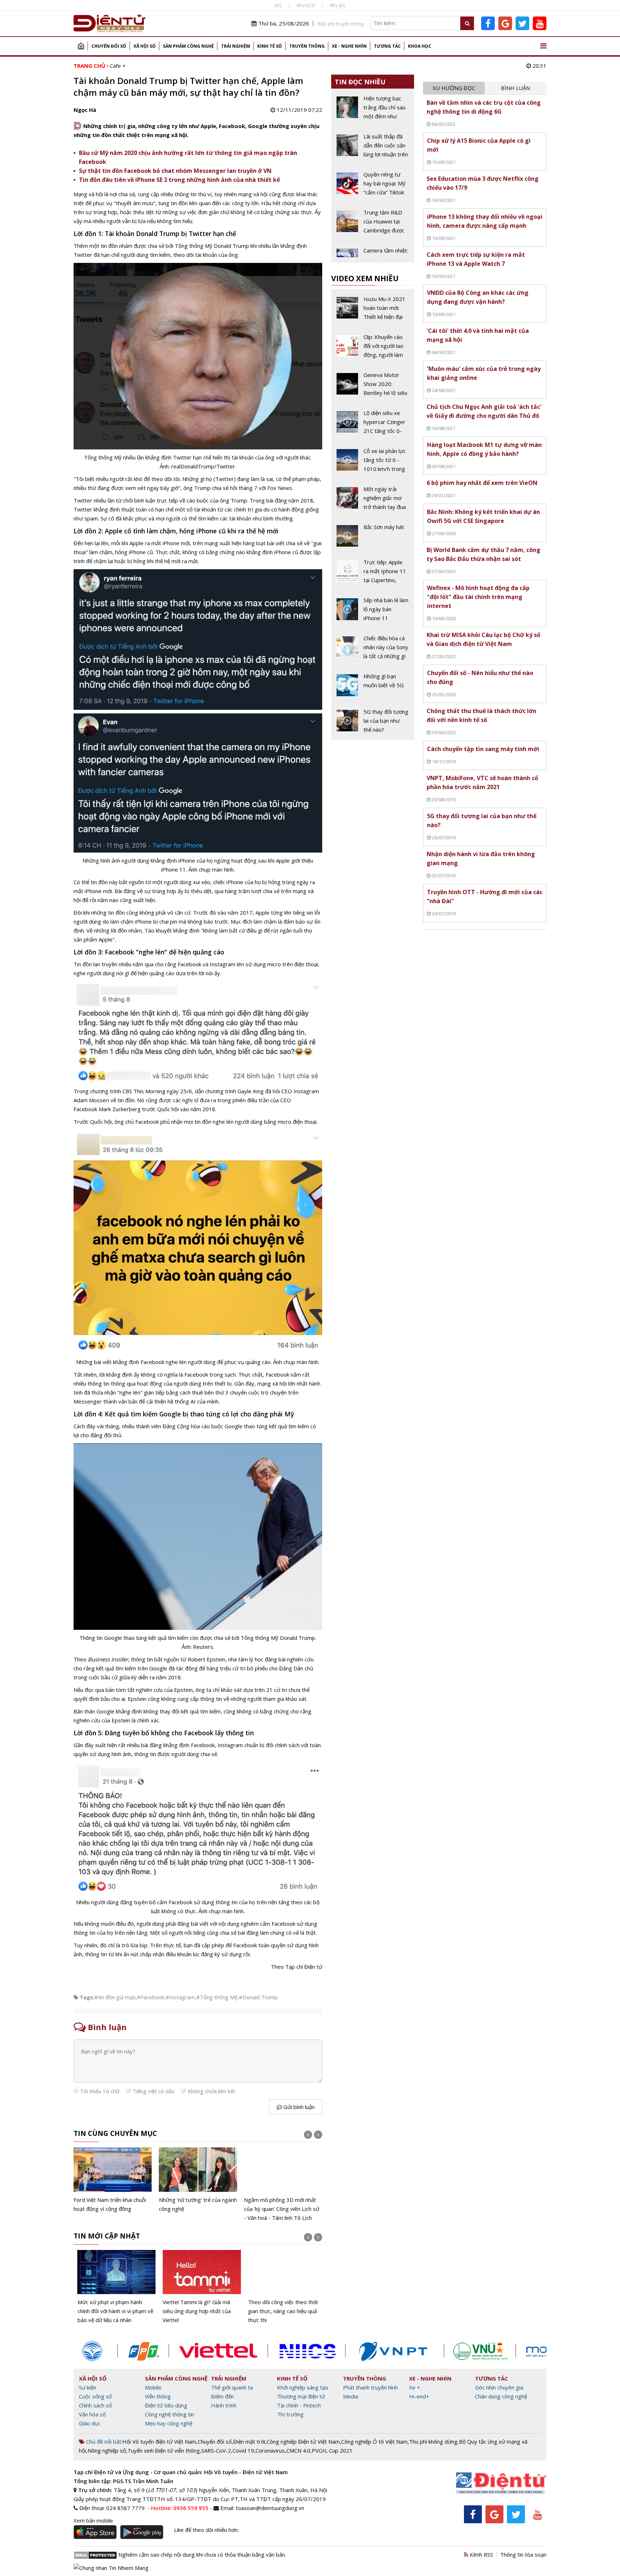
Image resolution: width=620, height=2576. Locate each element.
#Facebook (151, 1997)
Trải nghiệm (236, 46)
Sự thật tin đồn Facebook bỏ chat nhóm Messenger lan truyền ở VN (175, 171)
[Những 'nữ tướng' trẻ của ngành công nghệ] (198, 2180)
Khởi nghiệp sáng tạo (303, 2387)
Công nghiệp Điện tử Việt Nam (303, 2441)
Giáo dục (90, 2423)
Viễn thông (158, 2396)
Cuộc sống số (95, 2396)
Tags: (87, 1997)
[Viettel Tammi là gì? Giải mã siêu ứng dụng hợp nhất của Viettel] (198, 2287)
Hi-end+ (419, 2396)
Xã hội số (145, 46)
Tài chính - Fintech (299, 2405)
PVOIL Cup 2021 (332, 2450)
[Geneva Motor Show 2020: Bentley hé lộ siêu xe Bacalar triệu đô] (373, 387)
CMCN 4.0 (298, 2450)
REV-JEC (338, 5)
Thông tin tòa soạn (523, 2554)
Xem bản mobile (93, 2520)
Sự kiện (88, 2387)
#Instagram (180, 1997)
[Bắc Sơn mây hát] (373, 537)
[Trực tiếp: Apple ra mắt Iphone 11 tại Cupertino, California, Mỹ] (373, 574)
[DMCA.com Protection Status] (95, 2554)
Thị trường (290, 2414)
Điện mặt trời (249, 2441)
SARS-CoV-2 (216, 2450)
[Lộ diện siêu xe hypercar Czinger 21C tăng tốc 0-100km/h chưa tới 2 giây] (373, 425)
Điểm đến (222, 2396)
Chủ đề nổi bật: (104, 2441)
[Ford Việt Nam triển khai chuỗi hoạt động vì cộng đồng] (113, 2180)
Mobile (153, 2387)
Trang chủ (81, 46)
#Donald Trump (258, 1997)
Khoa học (420, 46)
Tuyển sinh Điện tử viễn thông (164, 2450)
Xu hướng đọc (454, 88)
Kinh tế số (270, 46)
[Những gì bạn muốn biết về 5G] (373, 687)
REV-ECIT (306, 5)
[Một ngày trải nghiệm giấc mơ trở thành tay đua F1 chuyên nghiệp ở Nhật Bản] (373, 501)
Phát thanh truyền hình (370, 2387)
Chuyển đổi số (109, 46)
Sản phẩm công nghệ (188, 46)
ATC (278, 5)
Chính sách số (95, 2405)
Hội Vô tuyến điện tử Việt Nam (159, 2441)
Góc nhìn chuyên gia (499, 2387)
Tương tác (387, 46)
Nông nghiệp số (107, 2450)
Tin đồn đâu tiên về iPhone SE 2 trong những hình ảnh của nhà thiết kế (179, 180)
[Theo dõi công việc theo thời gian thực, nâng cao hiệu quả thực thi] (283, 2287)
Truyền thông (307, 46)
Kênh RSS (481, 2554)
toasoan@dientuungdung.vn (270, 2508)
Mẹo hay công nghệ (169, 2423)
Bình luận (515, 88)
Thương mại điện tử (301, 2396)
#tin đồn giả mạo (115, 1997)
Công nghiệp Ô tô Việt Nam (374, 2441)
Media (351, 2396)
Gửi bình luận (298, 2107)
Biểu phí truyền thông (340, 24)
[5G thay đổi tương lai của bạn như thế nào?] (373, 721)
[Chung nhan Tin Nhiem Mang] (111, 2567)
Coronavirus (270, 2450)
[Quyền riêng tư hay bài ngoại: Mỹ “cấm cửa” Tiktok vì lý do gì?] (373, 186)
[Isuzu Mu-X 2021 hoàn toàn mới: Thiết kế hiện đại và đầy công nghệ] (373, 311)
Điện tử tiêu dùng (166, 2405)
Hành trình (224, 2405)
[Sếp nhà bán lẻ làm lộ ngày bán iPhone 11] (373, 612)
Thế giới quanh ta (232, 2387)
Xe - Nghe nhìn (349, 46)
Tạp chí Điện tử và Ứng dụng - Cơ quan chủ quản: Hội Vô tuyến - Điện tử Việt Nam (181, 2472)
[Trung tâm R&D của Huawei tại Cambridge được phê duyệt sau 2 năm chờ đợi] (373, 224)
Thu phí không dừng (433, 2441)
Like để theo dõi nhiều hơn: (206, 2530)
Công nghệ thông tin (170, 2414)
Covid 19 (243, 2450)
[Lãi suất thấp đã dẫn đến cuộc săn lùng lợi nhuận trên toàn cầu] (373, 148)
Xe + (415, 2387)
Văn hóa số (92, 2414)
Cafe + (118, 66)
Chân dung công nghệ (501, 2396)
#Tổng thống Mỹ (217, 1997)
